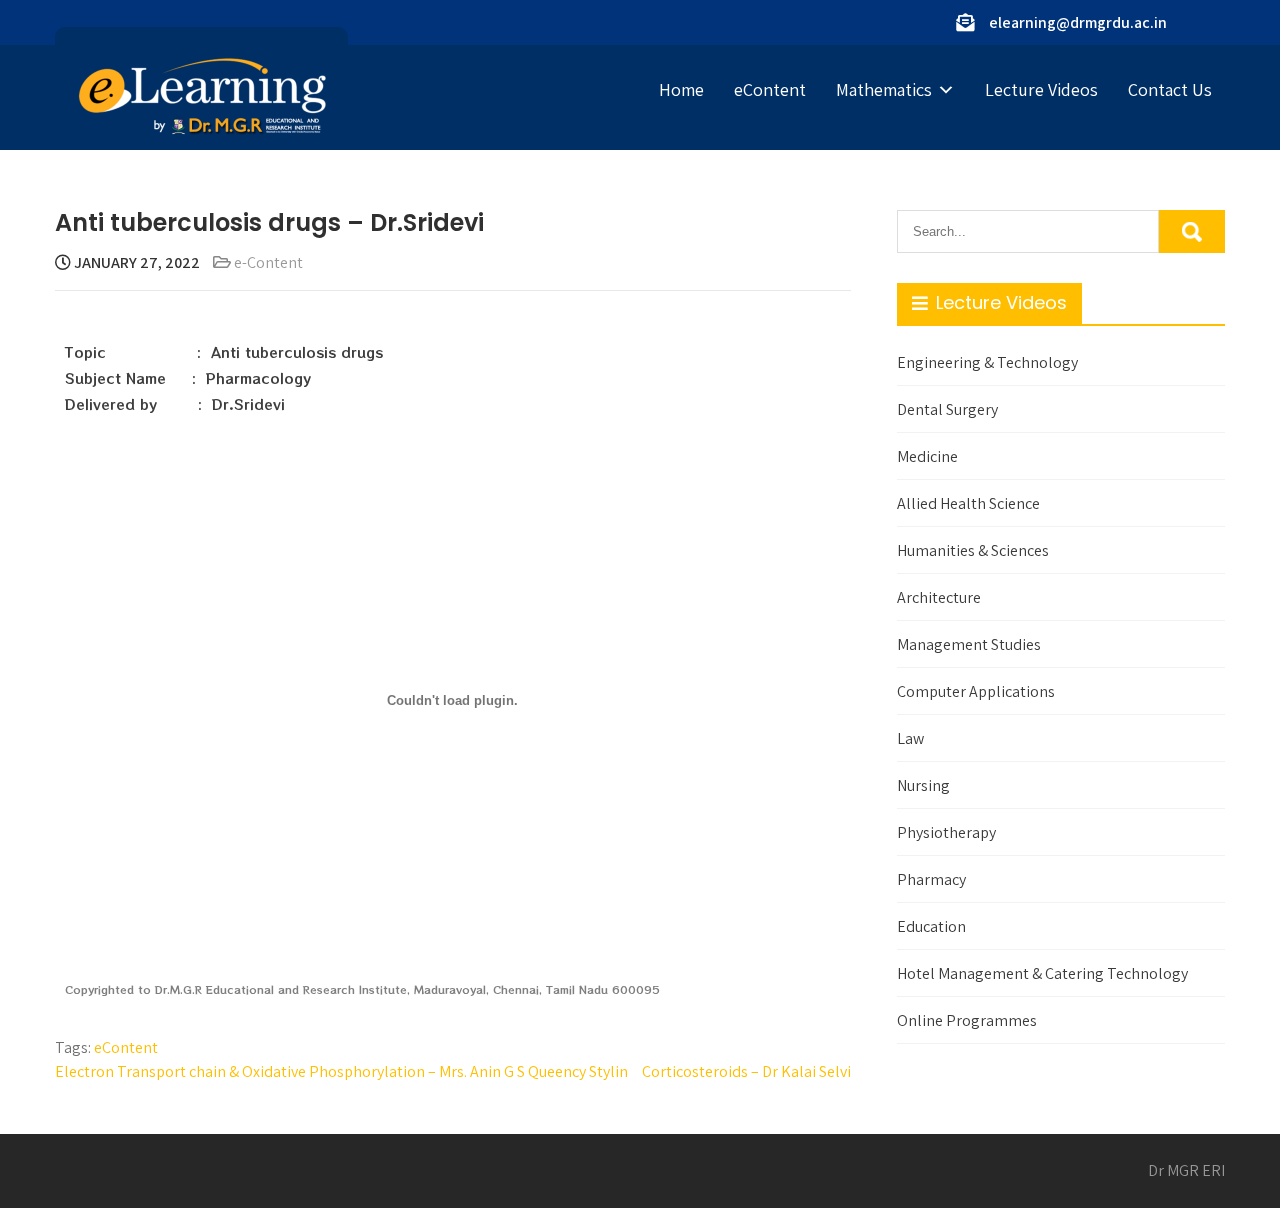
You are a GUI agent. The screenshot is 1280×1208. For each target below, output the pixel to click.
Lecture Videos (1041, 89)
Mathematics (884, 89)
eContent (770, 89)
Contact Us (1170, 89)
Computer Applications (976, 691)
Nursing (923, 785)
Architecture (939, 597)
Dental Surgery (947, 409)
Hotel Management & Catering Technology (1042, 973)
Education (931, 926)
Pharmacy (931, 879)
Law (910, 738)
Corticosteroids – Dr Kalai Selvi (746, 1071)
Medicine (927, 456)
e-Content (268, 262)
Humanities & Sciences (973, 550)
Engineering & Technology (987, 362)
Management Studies (969, 644)
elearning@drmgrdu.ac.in (1078, 22)
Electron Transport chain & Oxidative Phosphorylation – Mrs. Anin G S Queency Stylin (341, 1071)
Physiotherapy (946, 832)
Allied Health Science (968, 503)
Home (681, 89)
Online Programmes (967, 1020)
